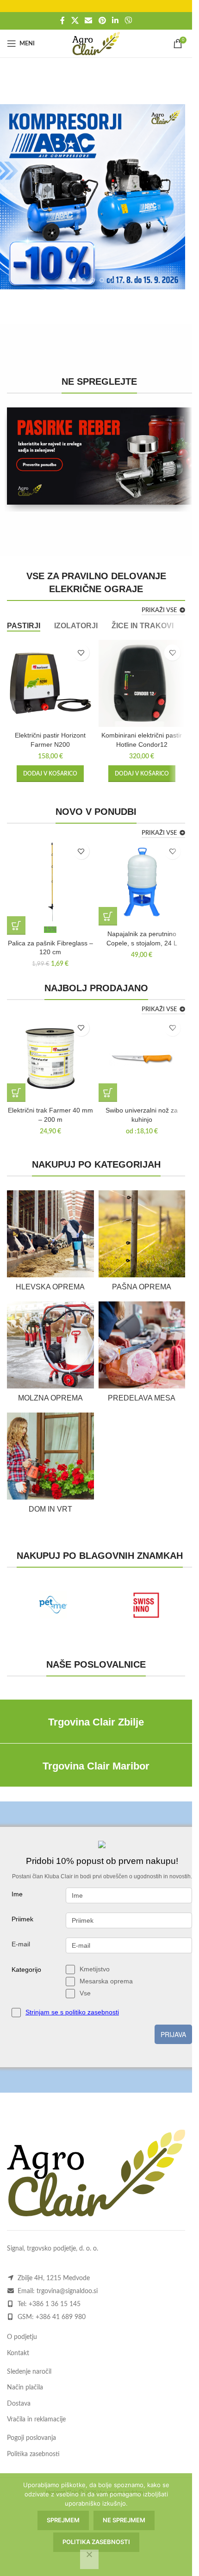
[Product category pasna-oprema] (142, 1244)
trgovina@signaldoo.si (67, 2291)
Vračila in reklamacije (36, 2420)
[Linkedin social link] (115, 21)
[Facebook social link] (62, 21)
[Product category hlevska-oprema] (50, 1244)
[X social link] (75, 21)
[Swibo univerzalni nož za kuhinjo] (142, 1059)
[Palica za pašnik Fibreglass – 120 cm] (50, 882)
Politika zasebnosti (33, 2454)
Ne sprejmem (124, 2520)
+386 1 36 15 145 (55, 2304)
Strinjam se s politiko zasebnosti (72, 2012)
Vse (85, 1993)
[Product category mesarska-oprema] (142, 1355)
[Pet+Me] (53, 1605)
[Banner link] (99, 456)
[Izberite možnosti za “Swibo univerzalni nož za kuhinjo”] (108, 1093)
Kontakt (18, 2353)
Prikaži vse (159, 610)
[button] (187, 197)
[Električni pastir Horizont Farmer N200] (50, 683)
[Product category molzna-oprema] (50, 1355)
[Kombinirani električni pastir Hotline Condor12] (142, 683)
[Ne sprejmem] (89, 2559)
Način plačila (25, 2388)
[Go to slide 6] (111, 280)
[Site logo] (96, 44)
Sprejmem (63, 2520)
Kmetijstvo (95, 1969)
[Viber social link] (128, 21)
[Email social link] (89, 21)
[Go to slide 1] (65, 280)
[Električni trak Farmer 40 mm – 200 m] (50, 1059)
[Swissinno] (146, 1605)
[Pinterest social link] (102, 21)
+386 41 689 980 (61, 2317)
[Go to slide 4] (93, 280)
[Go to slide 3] (83, 280)
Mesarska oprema (106, 1981)
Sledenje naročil (29, 2372)
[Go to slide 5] (102, 280)
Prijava (173, 2034)
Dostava (19, 2404)
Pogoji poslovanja (31, 2438)
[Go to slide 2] (74, 280)
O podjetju (22, 2337)
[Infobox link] (96, 1723)
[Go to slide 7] (120, 280)
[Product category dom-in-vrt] (50, 1466)
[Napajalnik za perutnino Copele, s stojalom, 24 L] (142, 882)
